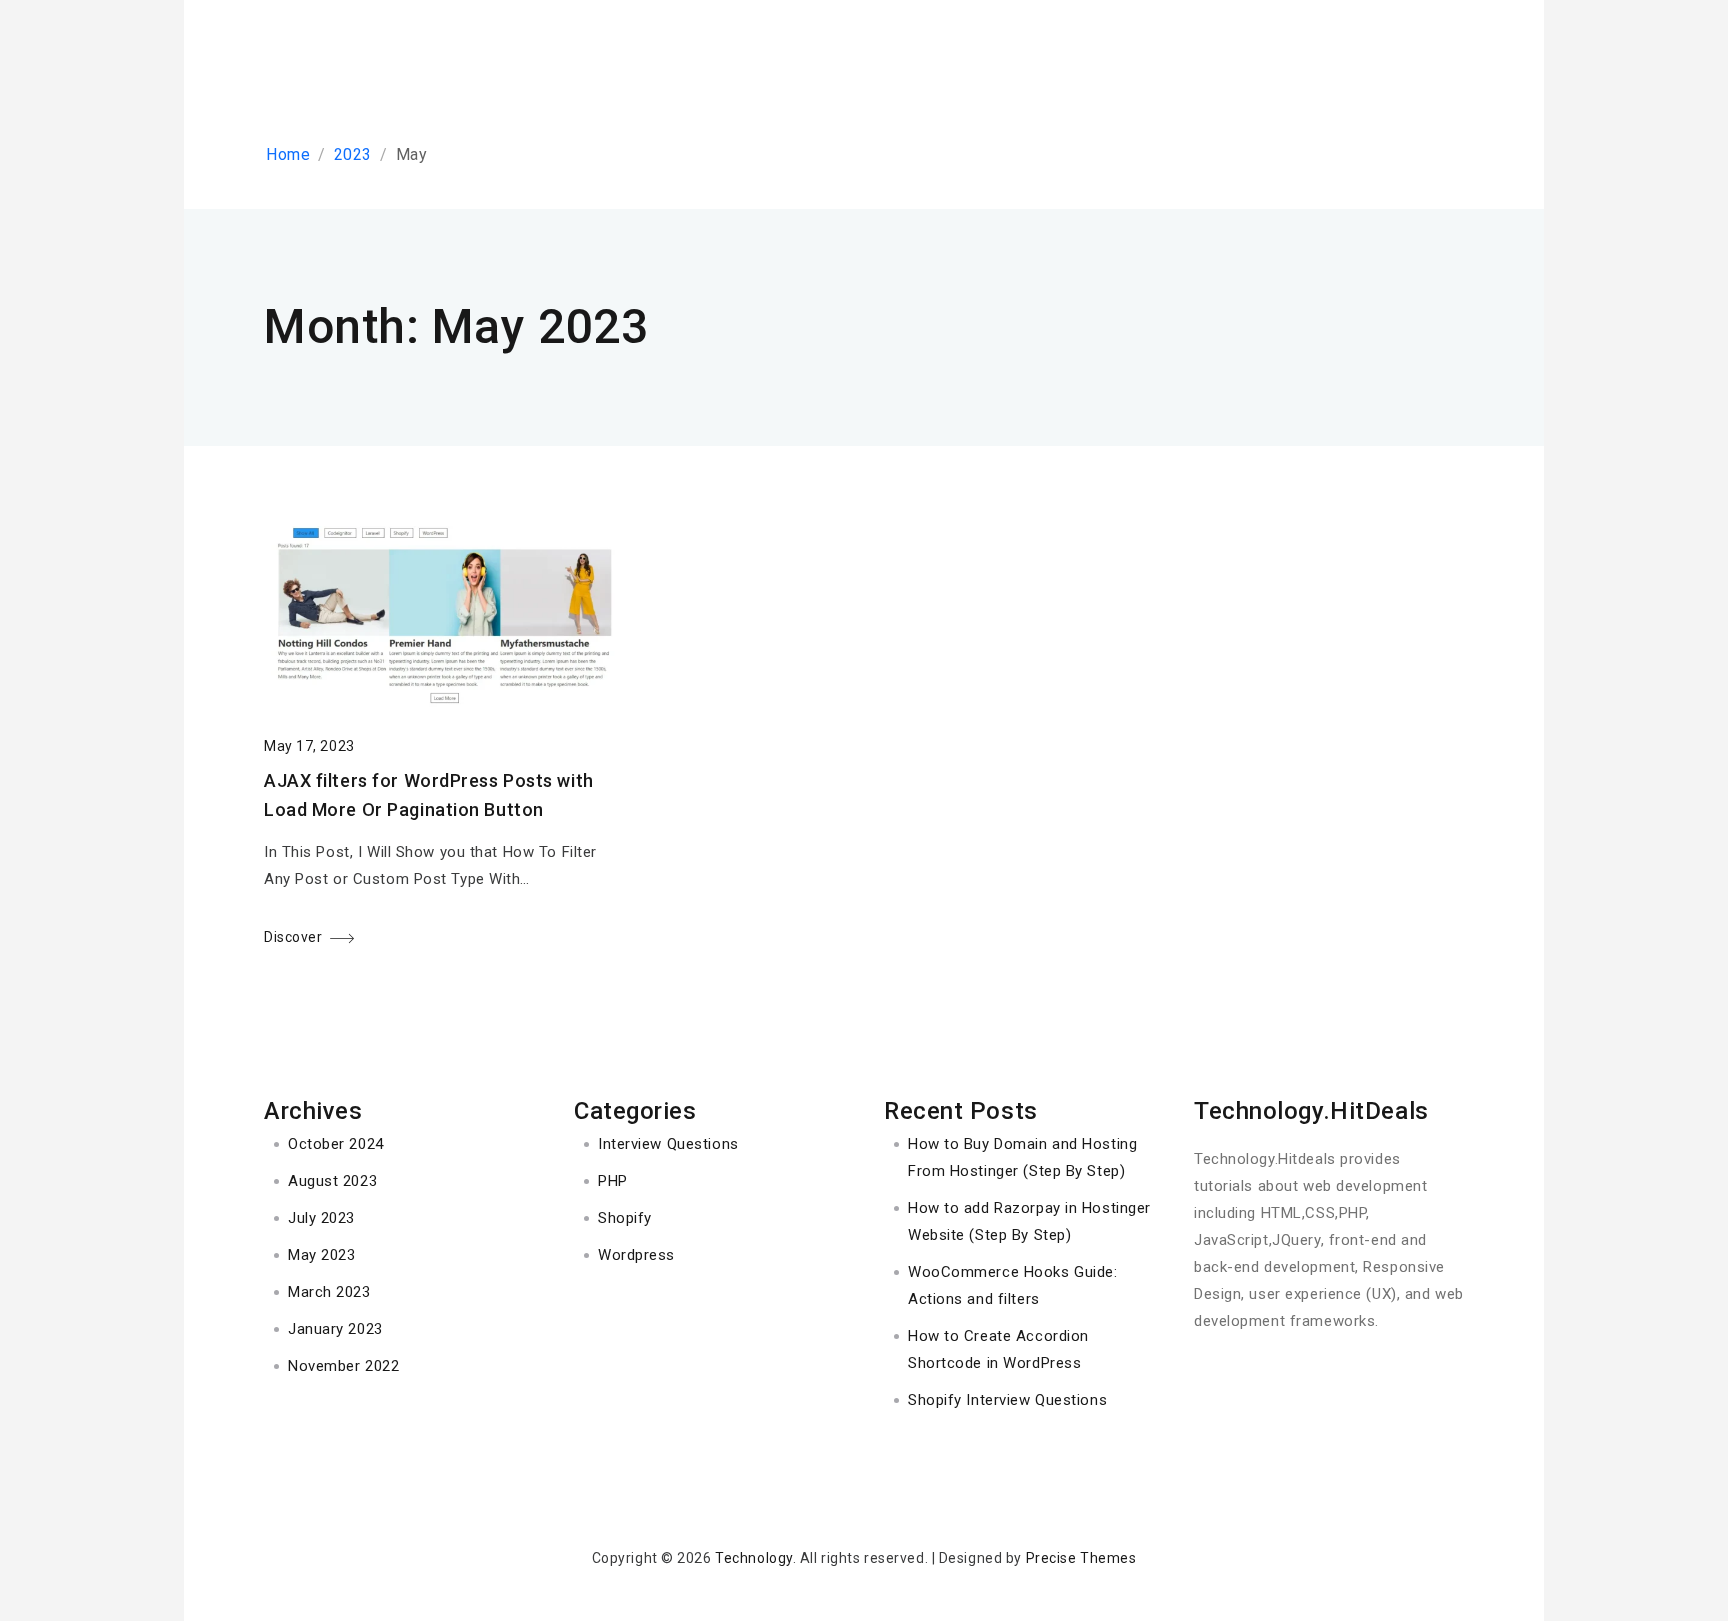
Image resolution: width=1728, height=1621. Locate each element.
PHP (613, 1181)
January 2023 (335, 1329)
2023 (353, 154)
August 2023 (332, 1181)
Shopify (625, 1218)
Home (288, 154)
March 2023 (329, 1292)
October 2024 (336, 1144)
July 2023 (321, 1218)
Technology (754, 1558)
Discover (293, 937)
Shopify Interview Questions (1007, 1400)
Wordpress (636, 1255)
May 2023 (321, 1255)
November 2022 (343, 1366)
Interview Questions (668, 1144)
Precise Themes (1081, 1558)
